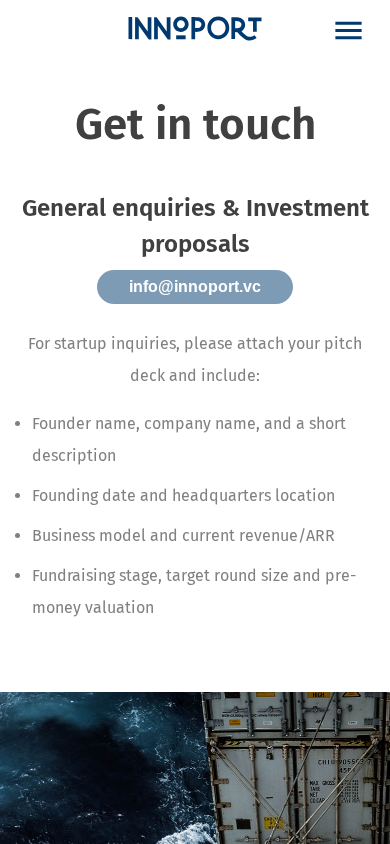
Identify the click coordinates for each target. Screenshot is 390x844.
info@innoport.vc (195, 286)
